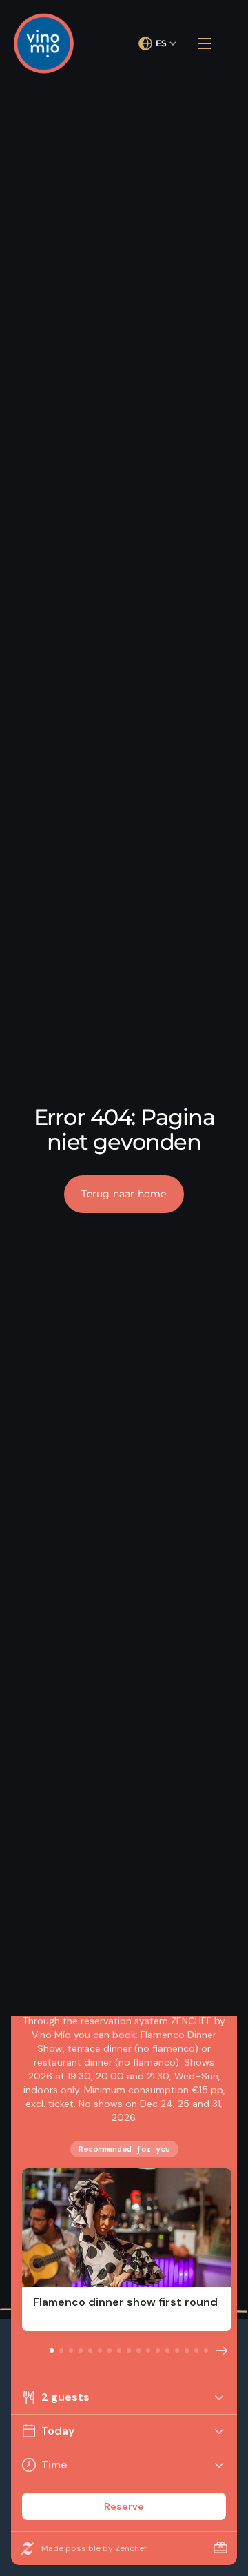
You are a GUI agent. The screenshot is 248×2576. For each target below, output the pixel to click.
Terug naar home (124, 1194)
